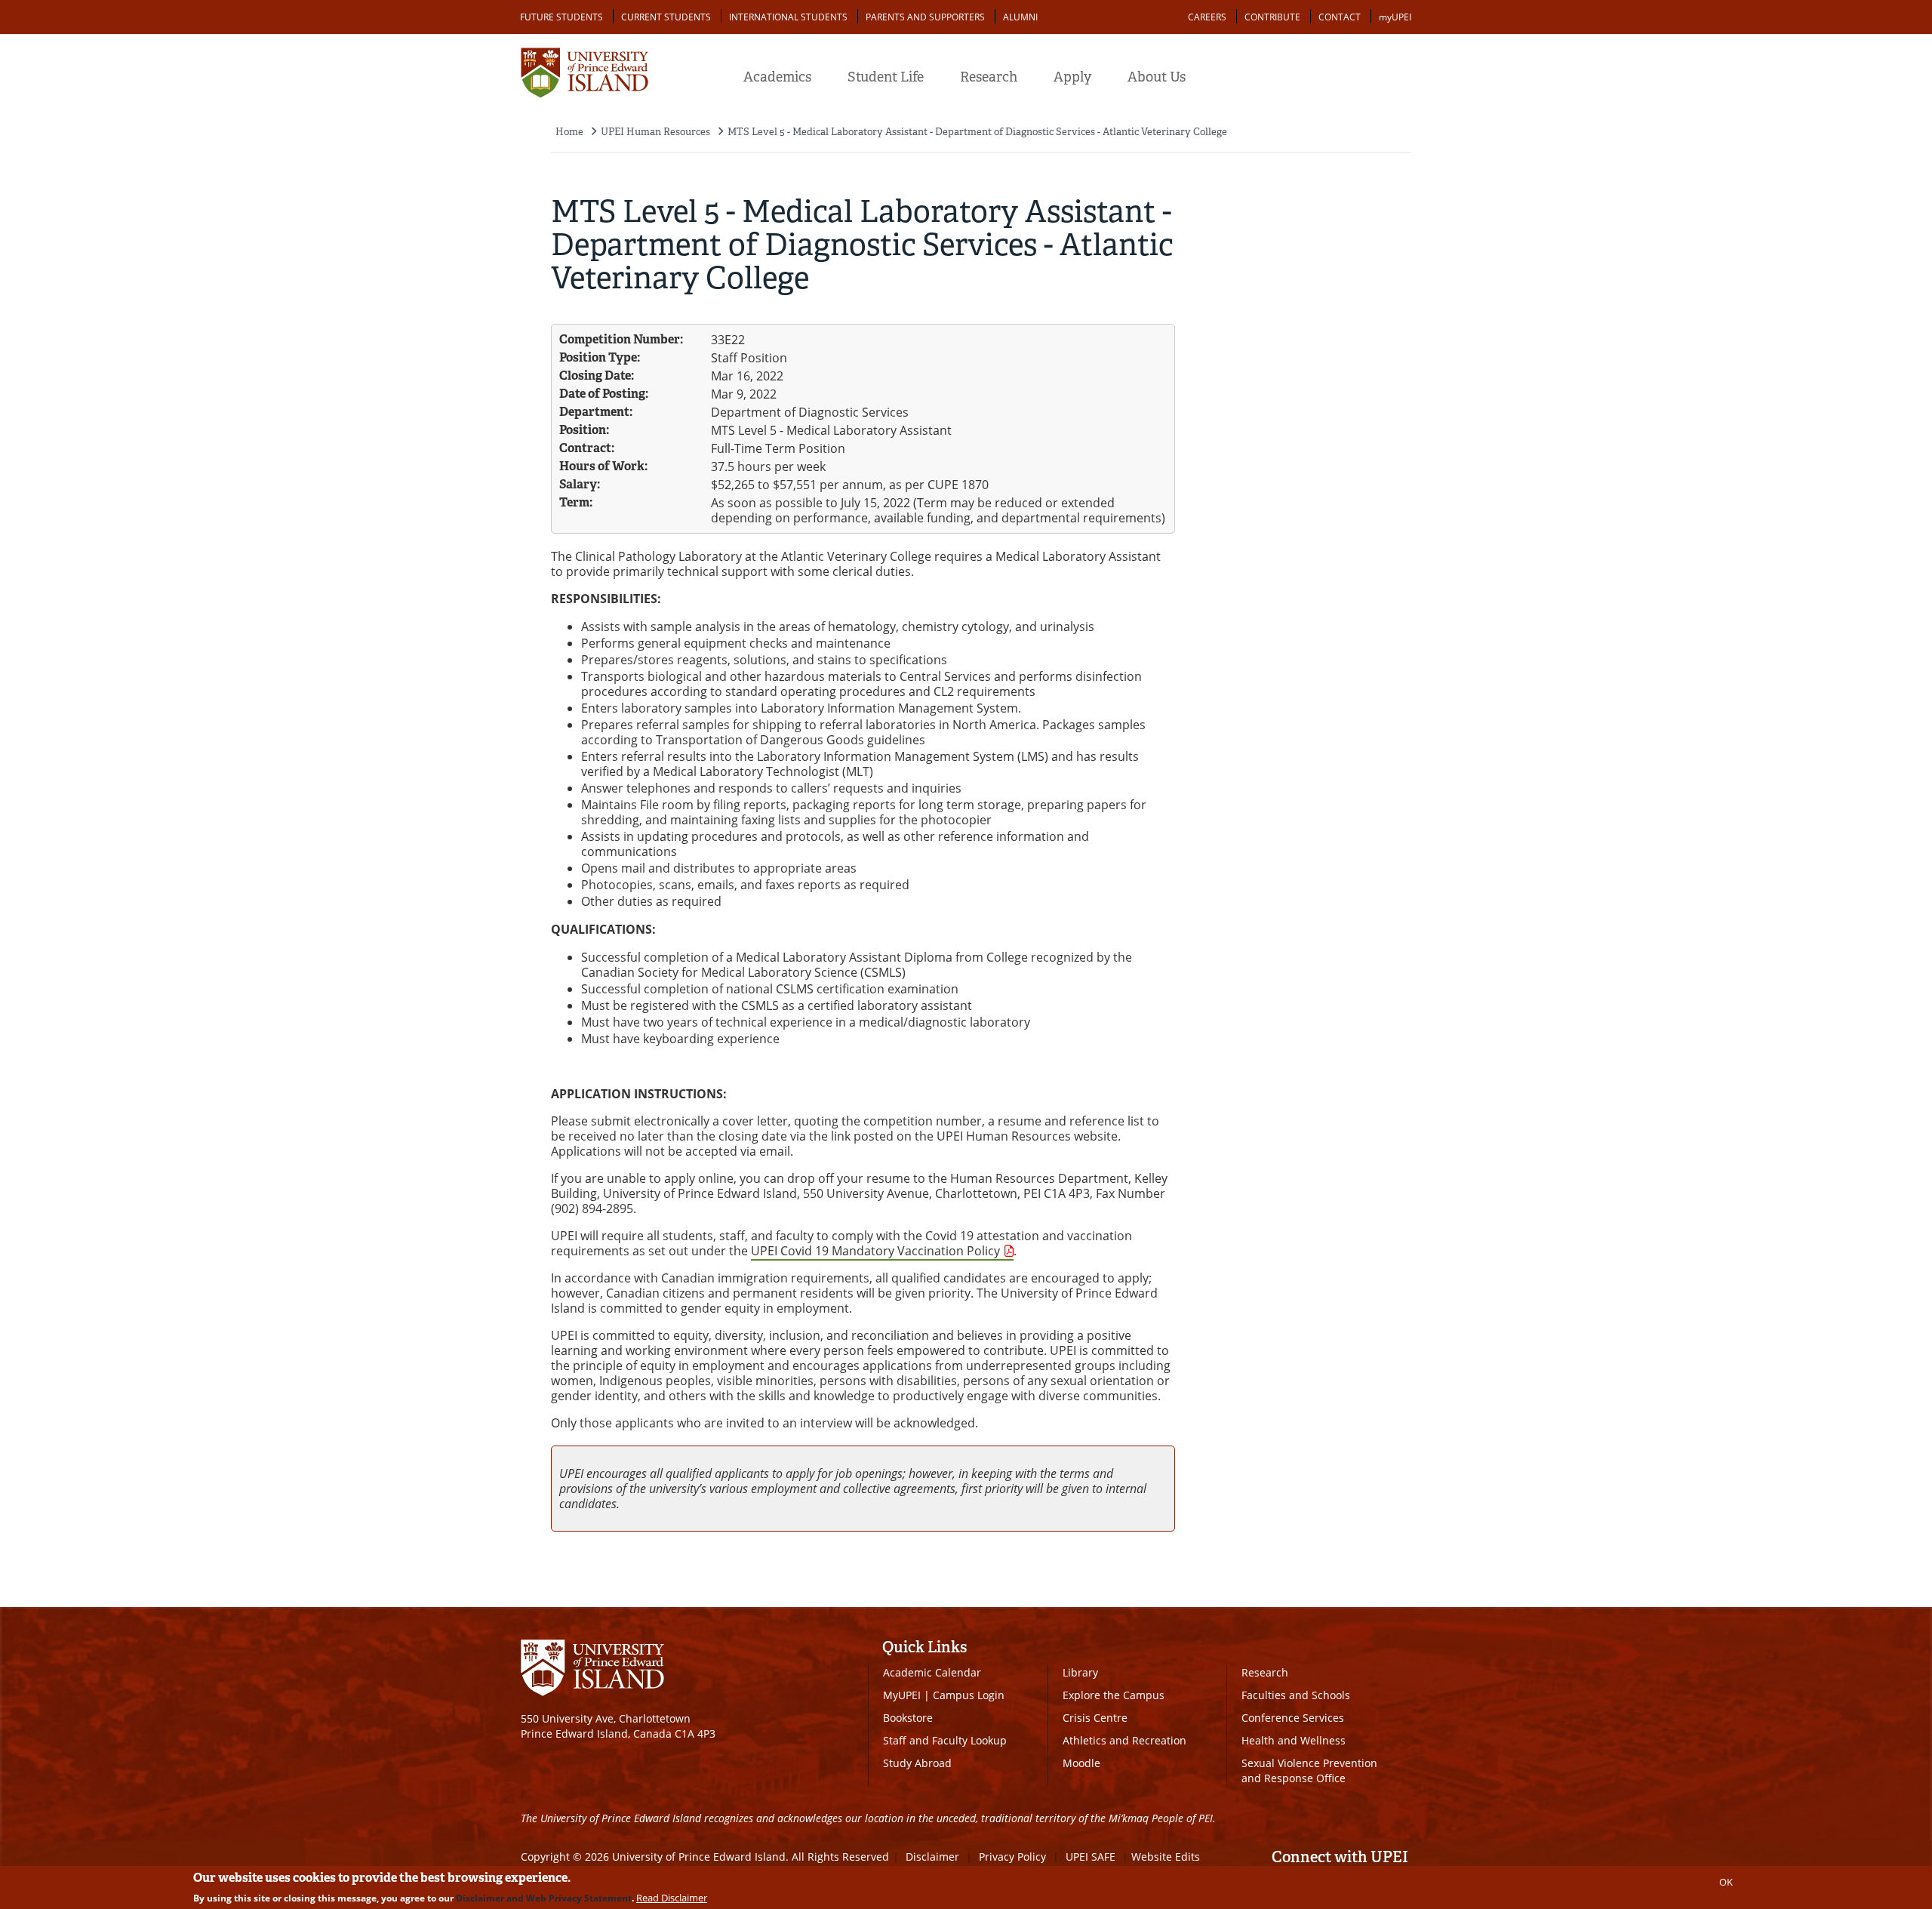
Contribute (1272, 17)
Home (569, 132)
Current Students (666, 17)
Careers (1207, 17)
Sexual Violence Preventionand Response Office (1309, 1770)
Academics (777, 77)
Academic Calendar (932, 1672)
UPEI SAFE (1091, 1857)
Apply (1072, 77)
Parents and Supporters (925, 17)
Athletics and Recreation (1124, 1740)
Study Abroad (917, 1763)
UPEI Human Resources (655, 132)
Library (1080, 1672)
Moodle (1081, 1763)
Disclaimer (932, 1857)
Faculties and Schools (1296, 1695)
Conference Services (1293, 1718)
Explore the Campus (1114, 1695)
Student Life (886, 77)
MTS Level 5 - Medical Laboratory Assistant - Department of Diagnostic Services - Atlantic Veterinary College (977, 132)
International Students (788, 17)
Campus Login (969, 1695)
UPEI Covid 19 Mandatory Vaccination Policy (875, 1251)
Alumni (1020, 17)
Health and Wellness (1294, 1740)
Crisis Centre (1095, 1718)
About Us (1157, 77)
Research (989, 77)
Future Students (561, 17)
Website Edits (1166, 1857)
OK (1726, 1882)
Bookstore (908, 1718)
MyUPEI (902, 1695)
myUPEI (1395, 17)
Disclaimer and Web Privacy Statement (544, 1898)
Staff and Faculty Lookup (945, 1740)
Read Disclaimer (672, 1898)
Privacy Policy (1012, 1857)
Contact (1340, 17)
